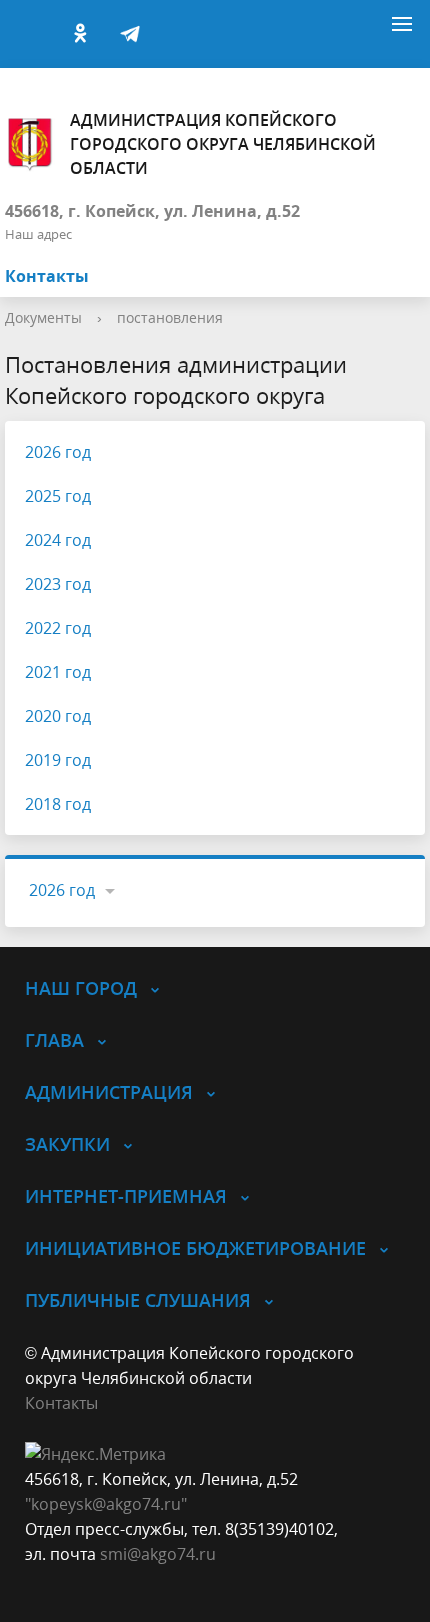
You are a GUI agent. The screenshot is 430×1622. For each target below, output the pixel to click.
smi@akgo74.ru (158, 1554)
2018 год (58, 804)
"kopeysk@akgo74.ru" (106, 1504)
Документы (43, 317)
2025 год (58, 496)
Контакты (47, 276)
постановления (170, 317)
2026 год (58, 452)
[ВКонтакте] (30, 34)
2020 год (58, 716)
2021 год (58, 672)
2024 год (58, 540)
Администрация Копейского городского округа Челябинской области (223, 144)
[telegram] (130, 34)
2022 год (58, 628)
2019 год (58, 760)
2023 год (58, 584)
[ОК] (80, 34)
